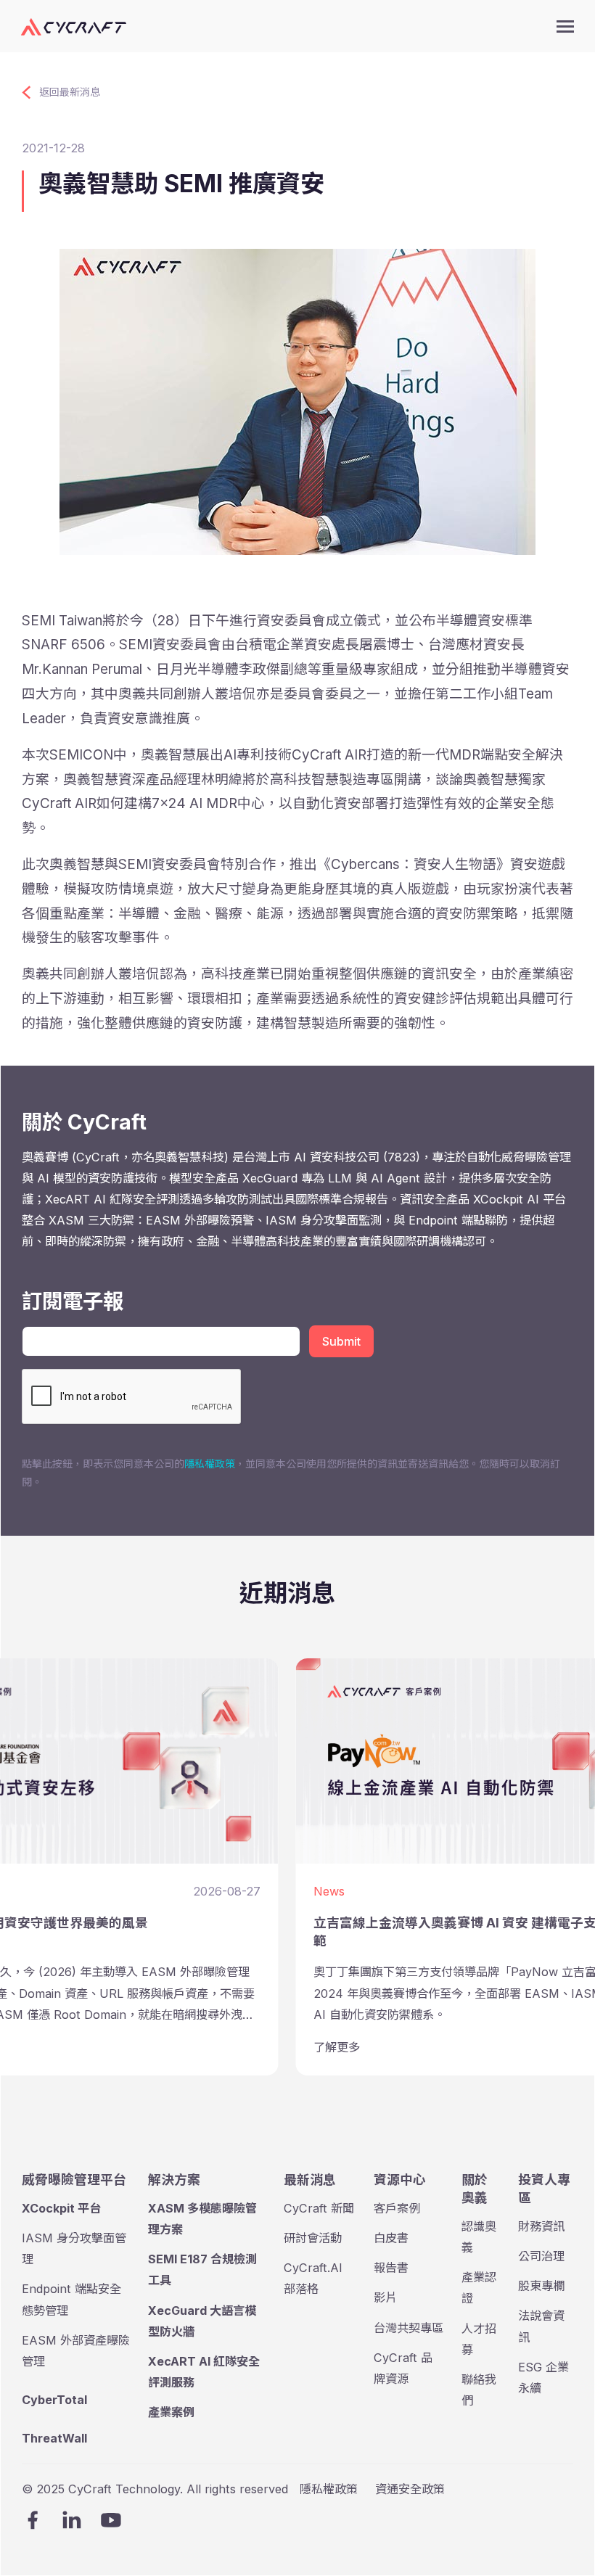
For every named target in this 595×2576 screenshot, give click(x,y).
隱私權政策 (210, 1464)
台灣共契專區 (409, 2328)
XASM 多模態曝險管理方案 (202, 2219)
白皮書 (391, 2238)
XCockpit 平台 (61, 2208)
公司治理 (541, 2256)
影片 (385, 2297)
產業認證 (479, 2288)
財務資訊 (541, 2226)
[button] (565, 26)
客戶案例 (397, 2208)
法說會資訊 (541, 2326)
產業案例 (171, 2412)
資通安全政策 (410, 2489)
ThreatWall (54, 2438)
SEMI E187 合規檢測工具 (202, 2270)
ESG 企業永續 (543, 2378)
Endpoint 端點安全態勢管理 (71, 2299)
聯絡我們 (479, 2390)
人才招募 (479, 2339)
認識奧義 (479, 2237)
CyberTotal (54, 2400)
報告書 (391, 2268)
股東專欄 (541, 2286)
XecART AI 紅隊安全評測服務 (204, 2372)
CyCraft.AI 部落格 (313, 2278)
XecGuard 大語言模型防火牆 (202, 2321)
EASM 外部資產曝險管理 (76, 2351)
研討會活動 (313, 2238)
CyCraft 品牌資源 (403, 2368)
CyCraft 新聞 (319, 2208)
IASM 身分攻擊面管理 (74, 2248)
